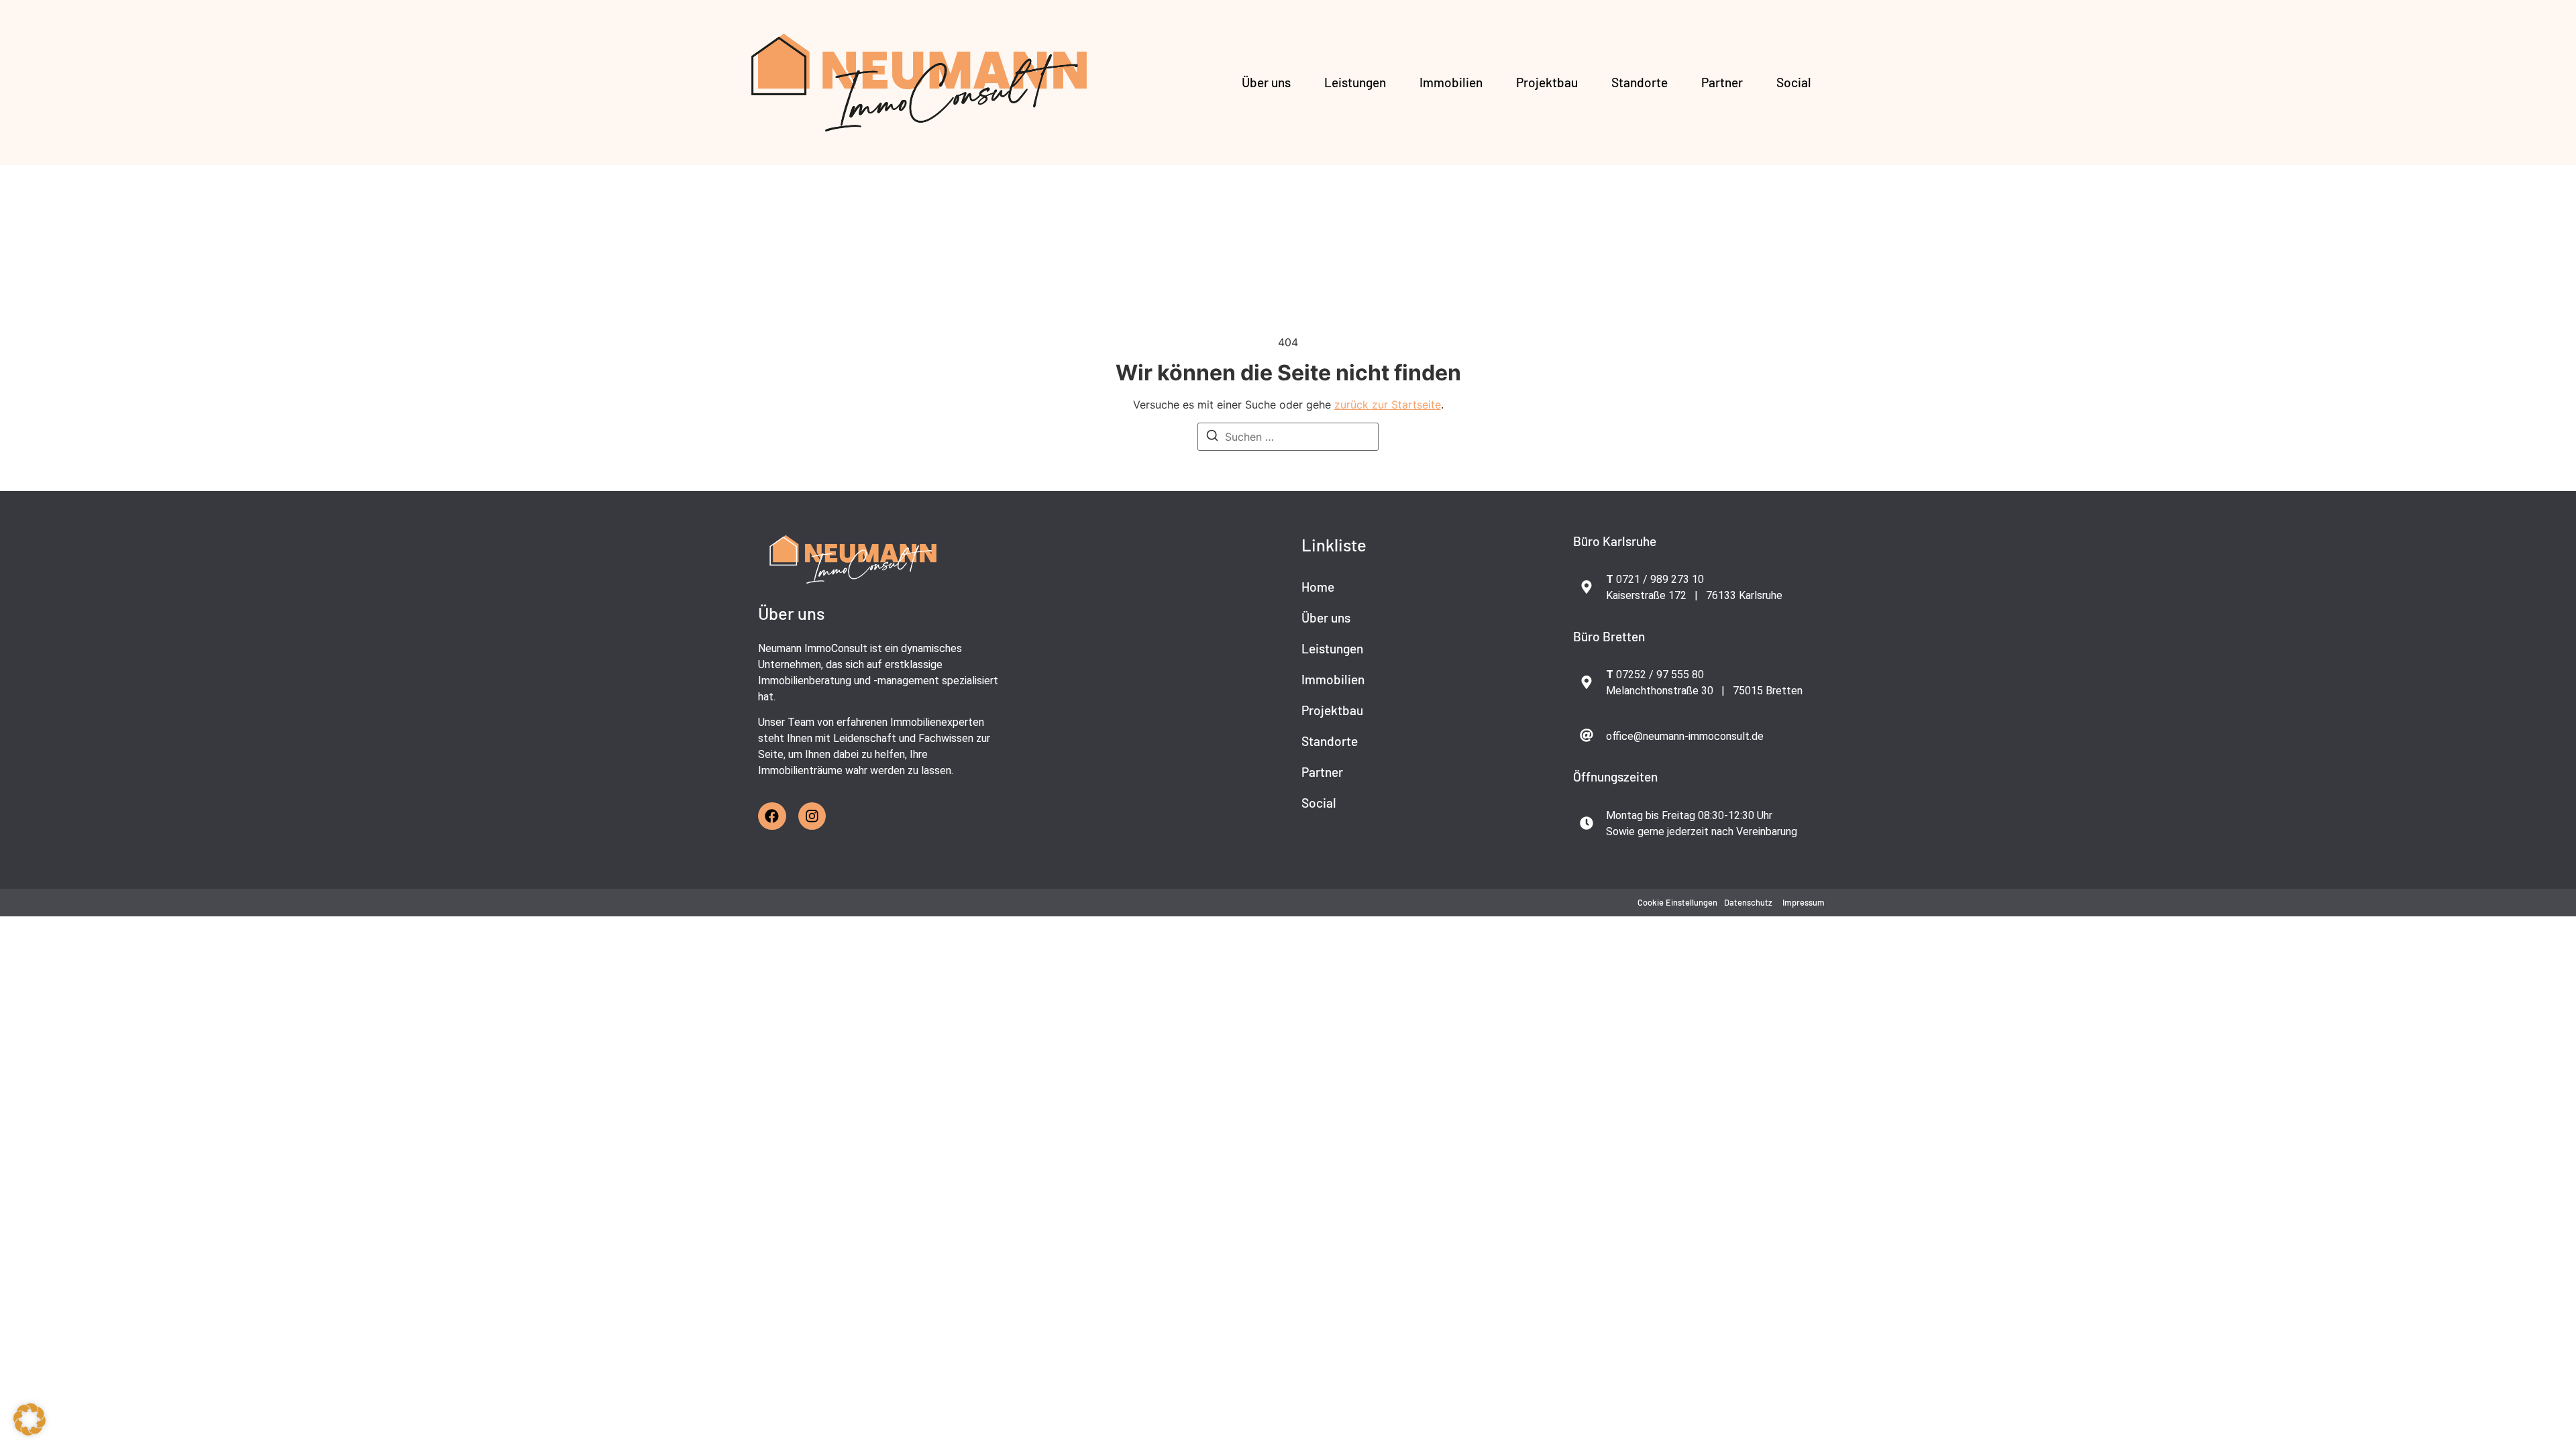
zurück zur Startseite (1388, 405)
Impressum (1804, 902)
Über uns (1266, 82)
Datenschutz (1748, 902)
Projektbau (1547, 82)
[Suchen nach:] (1288, 437)
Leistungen (1355, 82)
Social (1794, 82)
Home (1318, 587)
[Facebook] (772, 816)
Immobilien (1451, 82)
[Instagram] (812, 816)
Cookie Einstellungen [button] (1677, 902)
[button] (30, 1419)
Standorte (1640, 82)
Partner (1722, 82)
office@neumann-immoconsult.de (1685, 736)
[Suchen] (1212, 437)
